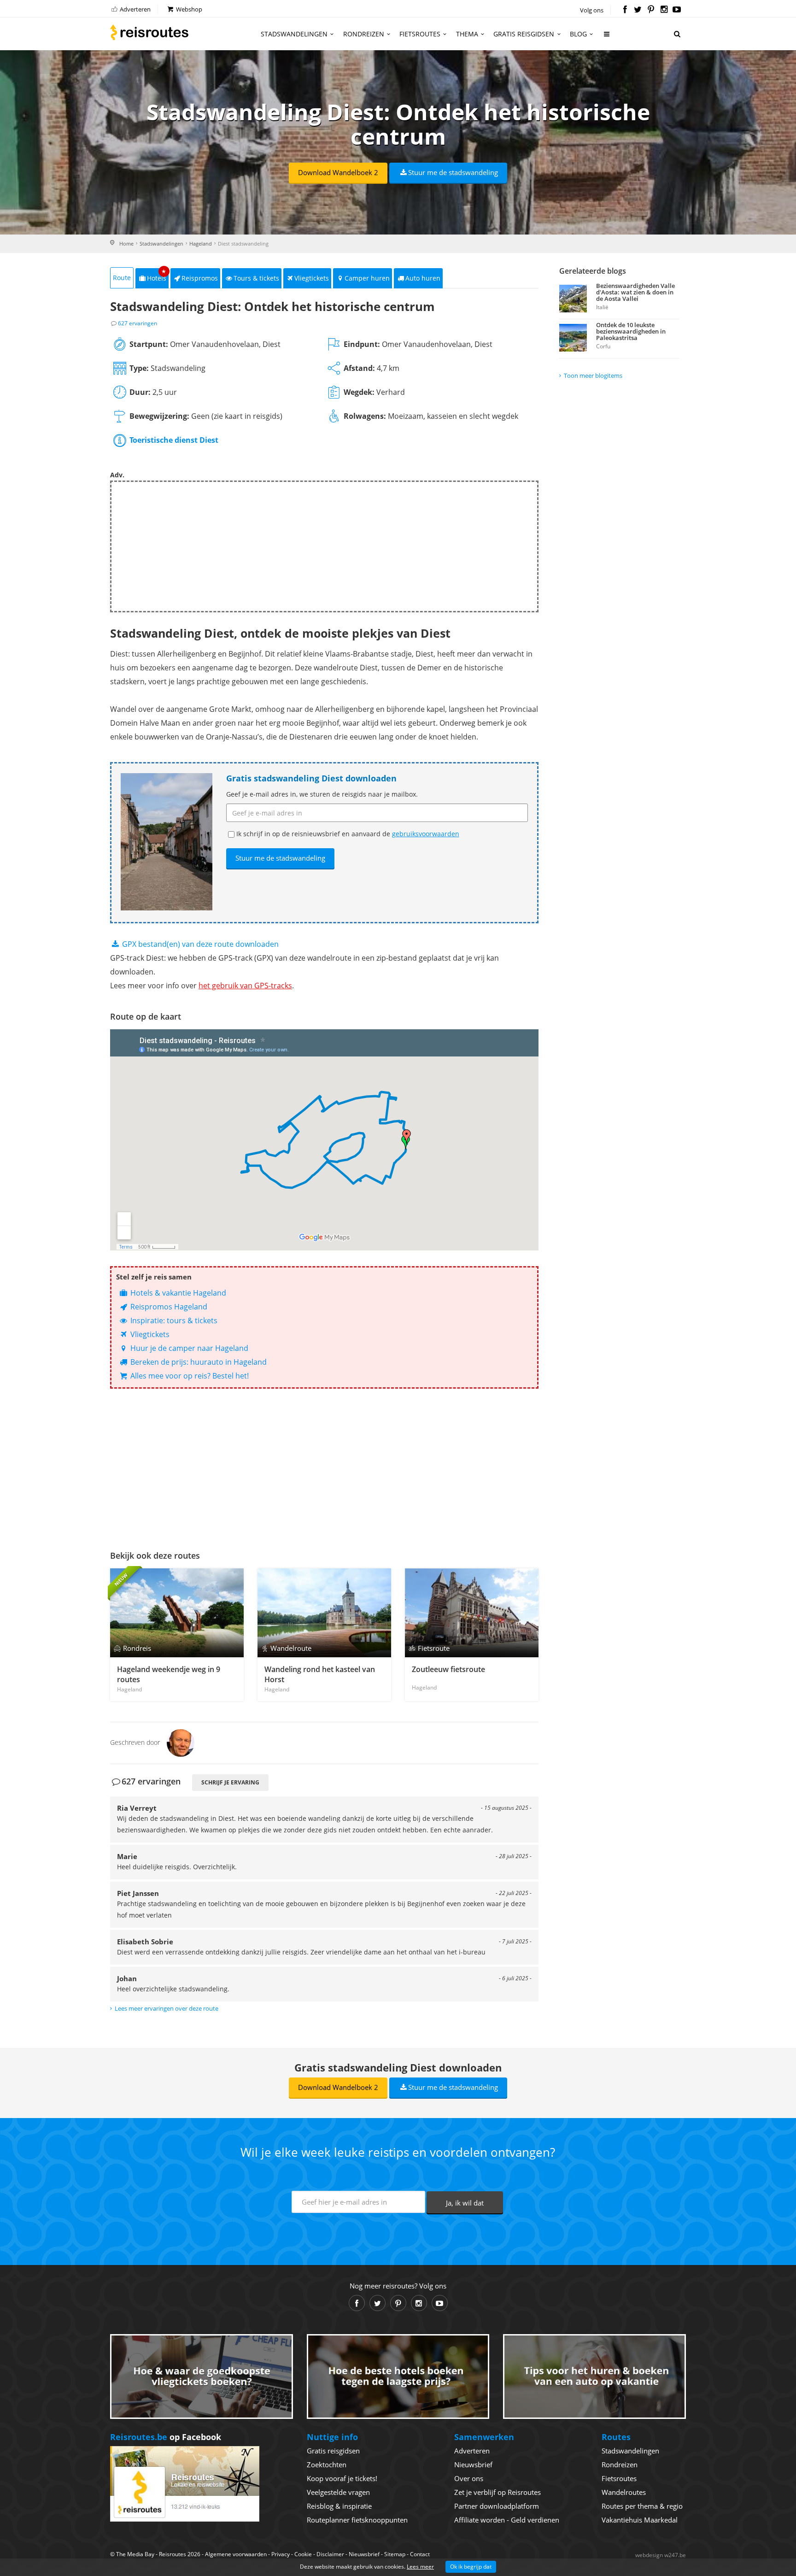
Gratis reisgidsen (524, 34)
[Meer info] (607, 38)
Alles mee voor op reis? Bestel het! (189, 1376)
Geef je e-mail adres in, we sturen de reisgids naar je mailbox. (322, 794)
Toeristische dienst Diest (174, 440)
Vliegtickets (312, 278)
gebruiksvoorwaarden (426, 834)
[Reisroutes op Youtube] (677, 10)
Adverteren (135, 9)
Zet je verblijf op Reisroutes (497, 2492)
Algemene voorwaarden (236, 2554)
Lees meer (420, 2567)
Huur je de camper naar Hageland (188, 1348)
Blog (578, 34)
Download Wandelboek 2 (338, 172)
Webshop (188, 9)
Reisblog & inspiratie (339, 2506)
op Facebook (166, 2437)
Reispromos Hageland (168, 1307)
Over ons (469, 2478)
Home (126, 244)
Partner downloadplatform (497, 2506)
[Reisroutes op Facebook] (625, 10)
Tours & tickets (256, 278)
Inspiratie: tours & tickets (173, 1320)
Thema (467, 34)
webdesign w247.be (661, 2555)
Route (122, 278)
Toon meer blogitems (593, 376)
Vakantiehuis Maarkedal (640, 2520)
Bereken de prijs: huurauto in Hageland (198, 1362)
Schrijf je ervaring (230, 1782)
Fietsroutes (420, 34)
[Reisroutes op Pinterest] (651, 10)
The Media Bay (135, 2554)
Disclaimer (330, 2554)
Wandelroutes (624, 2492)
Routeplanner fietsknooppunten (357, 2520)
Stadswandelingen (294, 34)
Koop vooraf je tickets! (342, 2478)
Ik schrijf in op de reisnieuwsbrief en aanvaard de (348, 834)
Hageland (201, 244)
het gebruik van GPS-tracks (245, 986)
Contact (420, 2554)
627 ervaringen (138, 323)
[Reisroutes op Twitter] (638, 10)
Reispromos (200, 278)
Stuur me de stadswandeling (453, 172)
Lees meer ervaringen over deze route (167, 2008)
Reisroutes (149, 32)
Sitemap (395, 2554)
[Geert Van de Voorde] (181, 1742)
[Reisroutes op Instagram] (664, 10)
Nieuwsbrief (473, 2465)
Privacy (281, 2554)
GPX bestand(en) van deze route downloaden (199, 944)
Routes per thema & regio (642, 2506)
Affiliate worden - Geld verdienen (507, 2520)
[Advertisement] (324, 546)
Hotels (157, 275)
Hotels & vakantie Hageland (177, 1293)
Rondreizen (364, 34)
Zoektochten (327, 2465)
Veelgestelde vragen (338, 2492)
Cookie (303, 2554)
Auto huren (423, 278)
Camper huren (367, 278)
